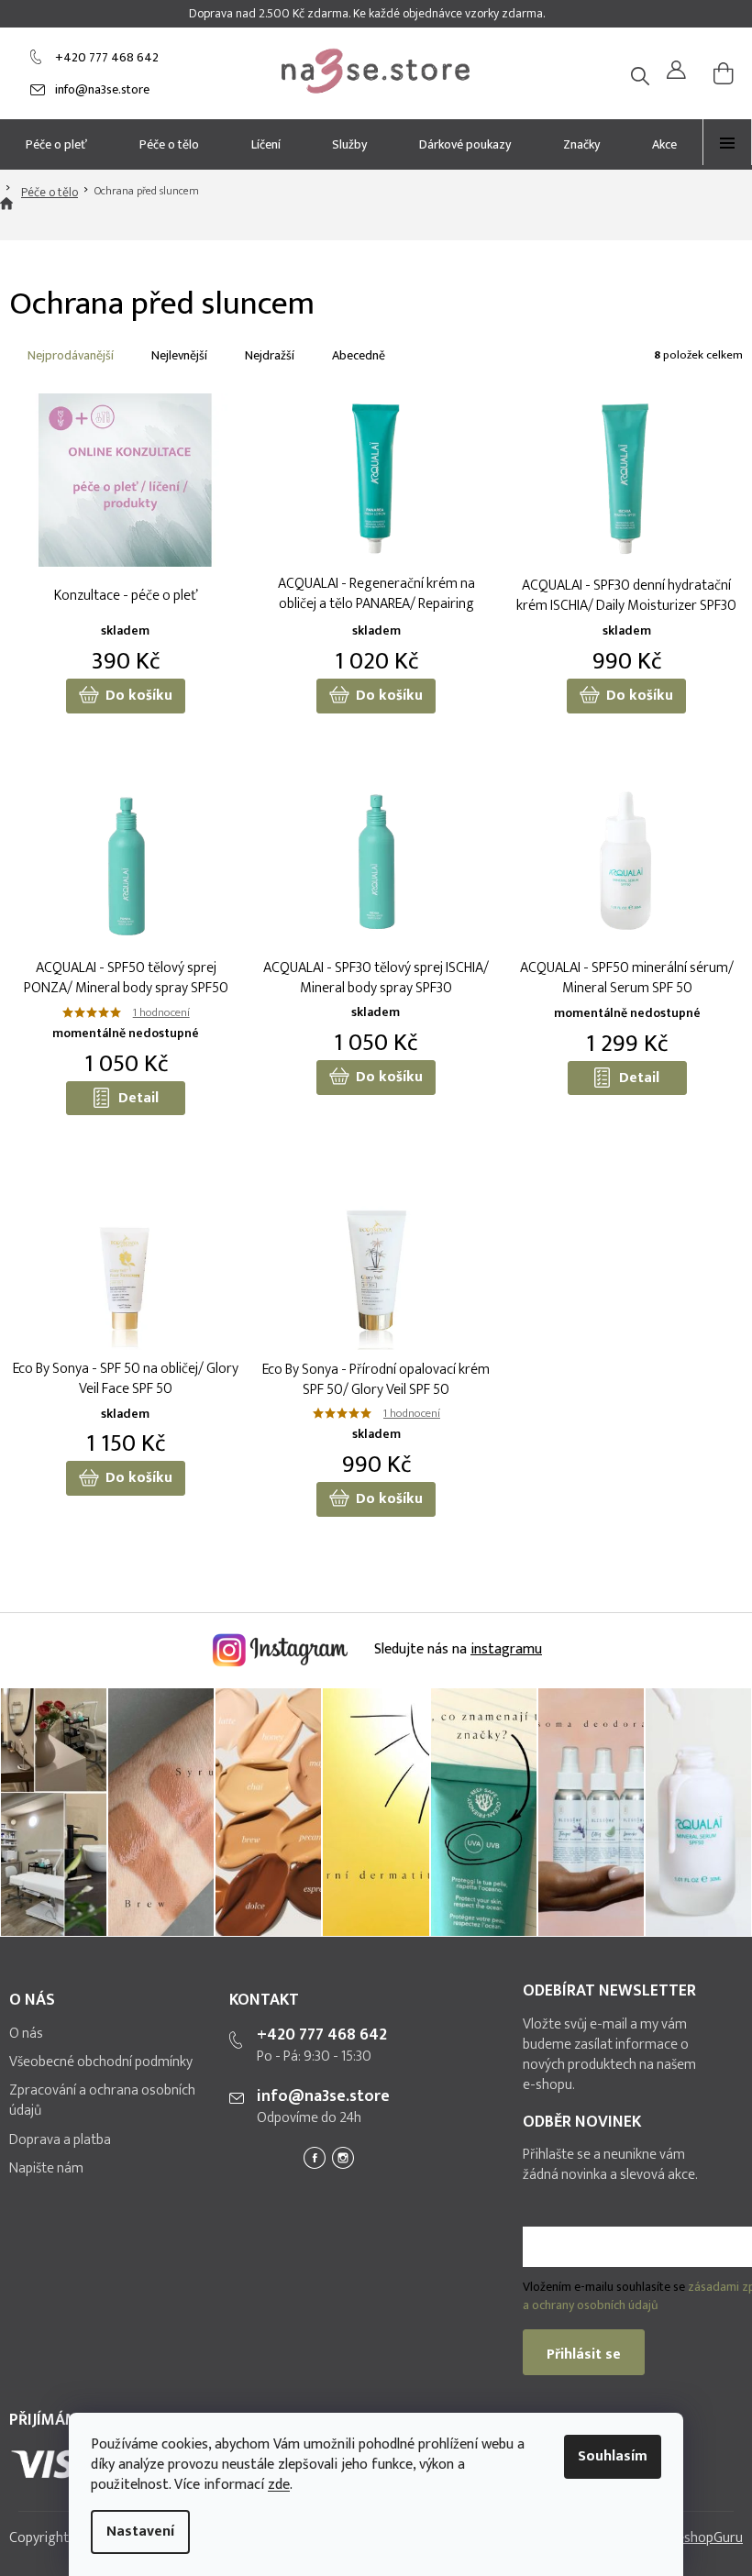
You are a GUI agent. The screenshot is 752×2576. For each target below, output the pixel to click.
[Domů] (6, 214)
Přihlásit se (584, 2355)
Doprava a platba (60, 2140)
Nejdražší (270, 355)
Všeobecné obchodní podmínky (101, 2062)
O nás (26, 2034)
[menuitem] (57, 144)
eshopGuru (710, 2538)
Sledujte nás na (456, 1649)
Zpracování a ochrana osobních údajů (102, 2101)
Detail (138, 1098)
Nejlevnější (179, 355)
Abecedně (359, 355)
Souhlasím (613, 2456)
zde (279, 2485)
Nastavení (140, 2532)
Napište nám (46, 2169)
